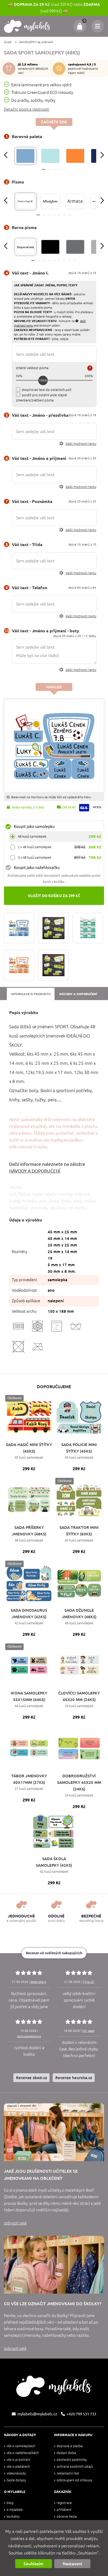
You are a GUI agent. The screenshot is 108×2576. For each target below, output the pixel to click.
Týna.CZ (88, 1982)
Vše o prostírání (18, 2460)
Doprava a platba (70, 2446)
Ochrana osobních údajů (75, 2466)
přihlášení (64, 2510)
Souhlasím (34, 2564)
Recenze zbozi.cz (31, 2078)
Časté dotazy (16, 2480)
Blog (10, 2503)
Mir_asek (88, 2031)
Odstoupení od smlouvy (74, 2480)
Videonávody (16, 2473)
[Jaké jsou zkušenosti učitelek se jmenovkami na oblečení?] (54, 2132)
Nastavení (72, 2564)
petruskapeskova (29, 2036)
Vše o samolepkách (21, 2446)
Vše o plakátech (18, 2466)
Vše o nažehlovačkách (23, 2453)
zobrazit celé (15, 2223)
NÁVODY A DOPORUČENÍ (35, 1171)
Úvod (8, 42)
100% (43, 380)
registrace (64, 2503)
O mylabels (15, 2510)
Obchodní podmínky (72, 2460)
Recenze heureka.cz (74, 2078)
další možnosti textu (81, 444)
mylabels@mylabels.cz (37, 2414)
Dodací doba (66, 2453)
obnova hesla (67, 2516)
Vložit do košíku (54, 896)
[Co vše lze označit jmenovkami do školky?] (54, 2265)
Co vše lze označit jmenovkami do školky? (53, 2304)
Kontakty (13, 2516)
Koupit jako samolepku (34, 826)
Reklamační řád (68, 2473)
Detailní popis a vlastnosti (27, 109)
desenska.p (38, 1982)
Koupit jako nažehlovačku (37, 867)
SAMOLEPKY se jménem (36, 42)
